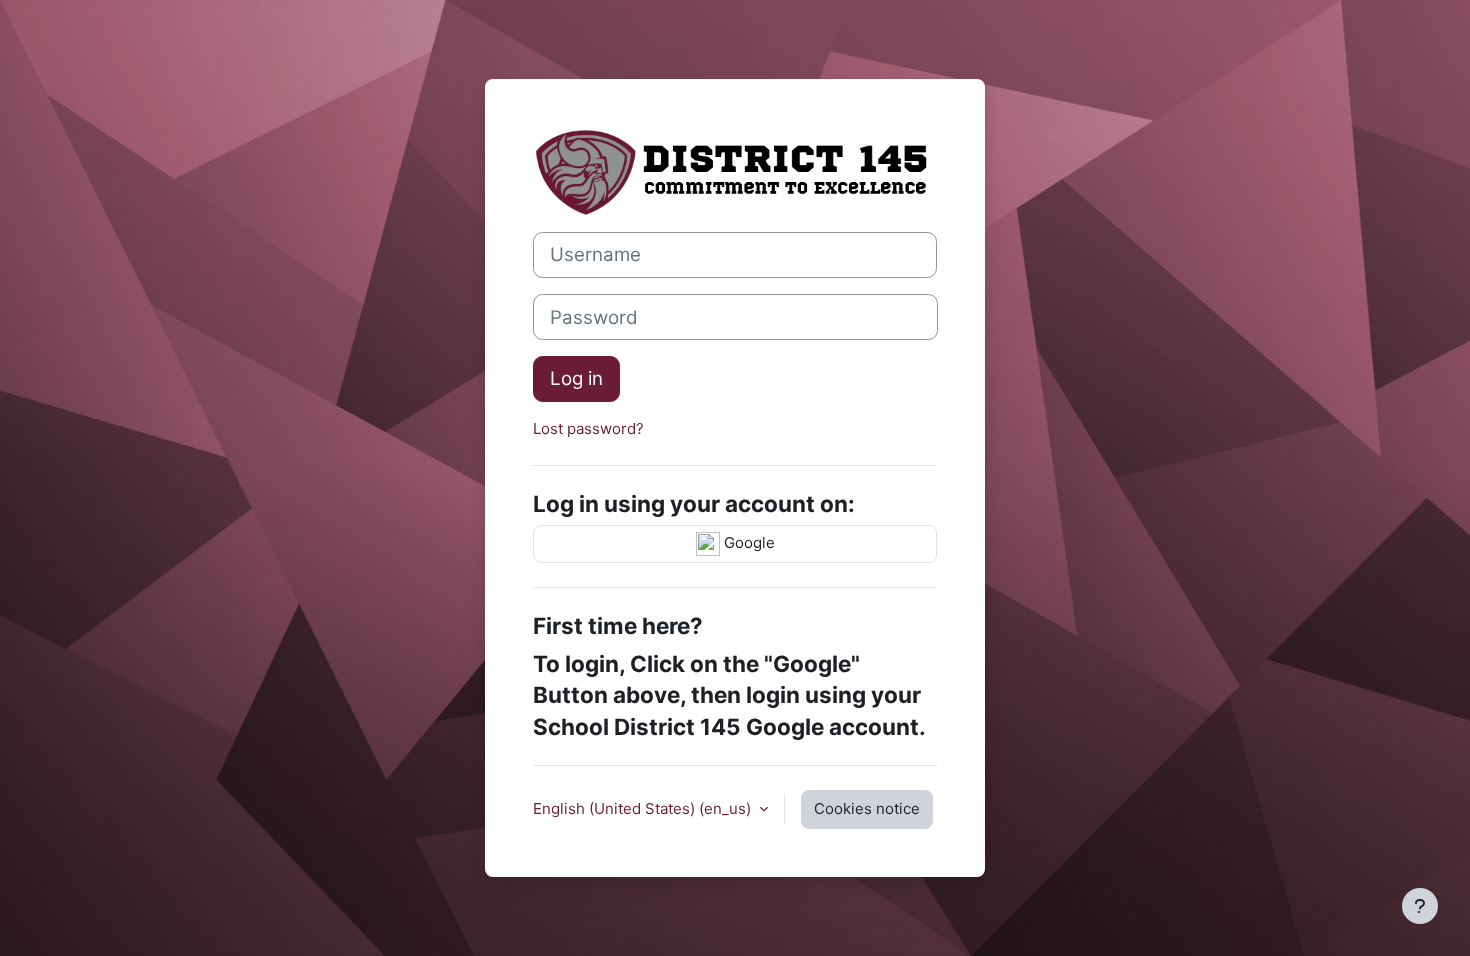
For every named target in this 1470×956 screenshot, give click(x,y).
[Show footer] (1420, 906)
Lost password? (588, 428)
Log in (576, 378)
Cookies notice (867, 808)
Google (747, 542)
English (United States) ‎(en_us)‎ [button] (644, 808)
